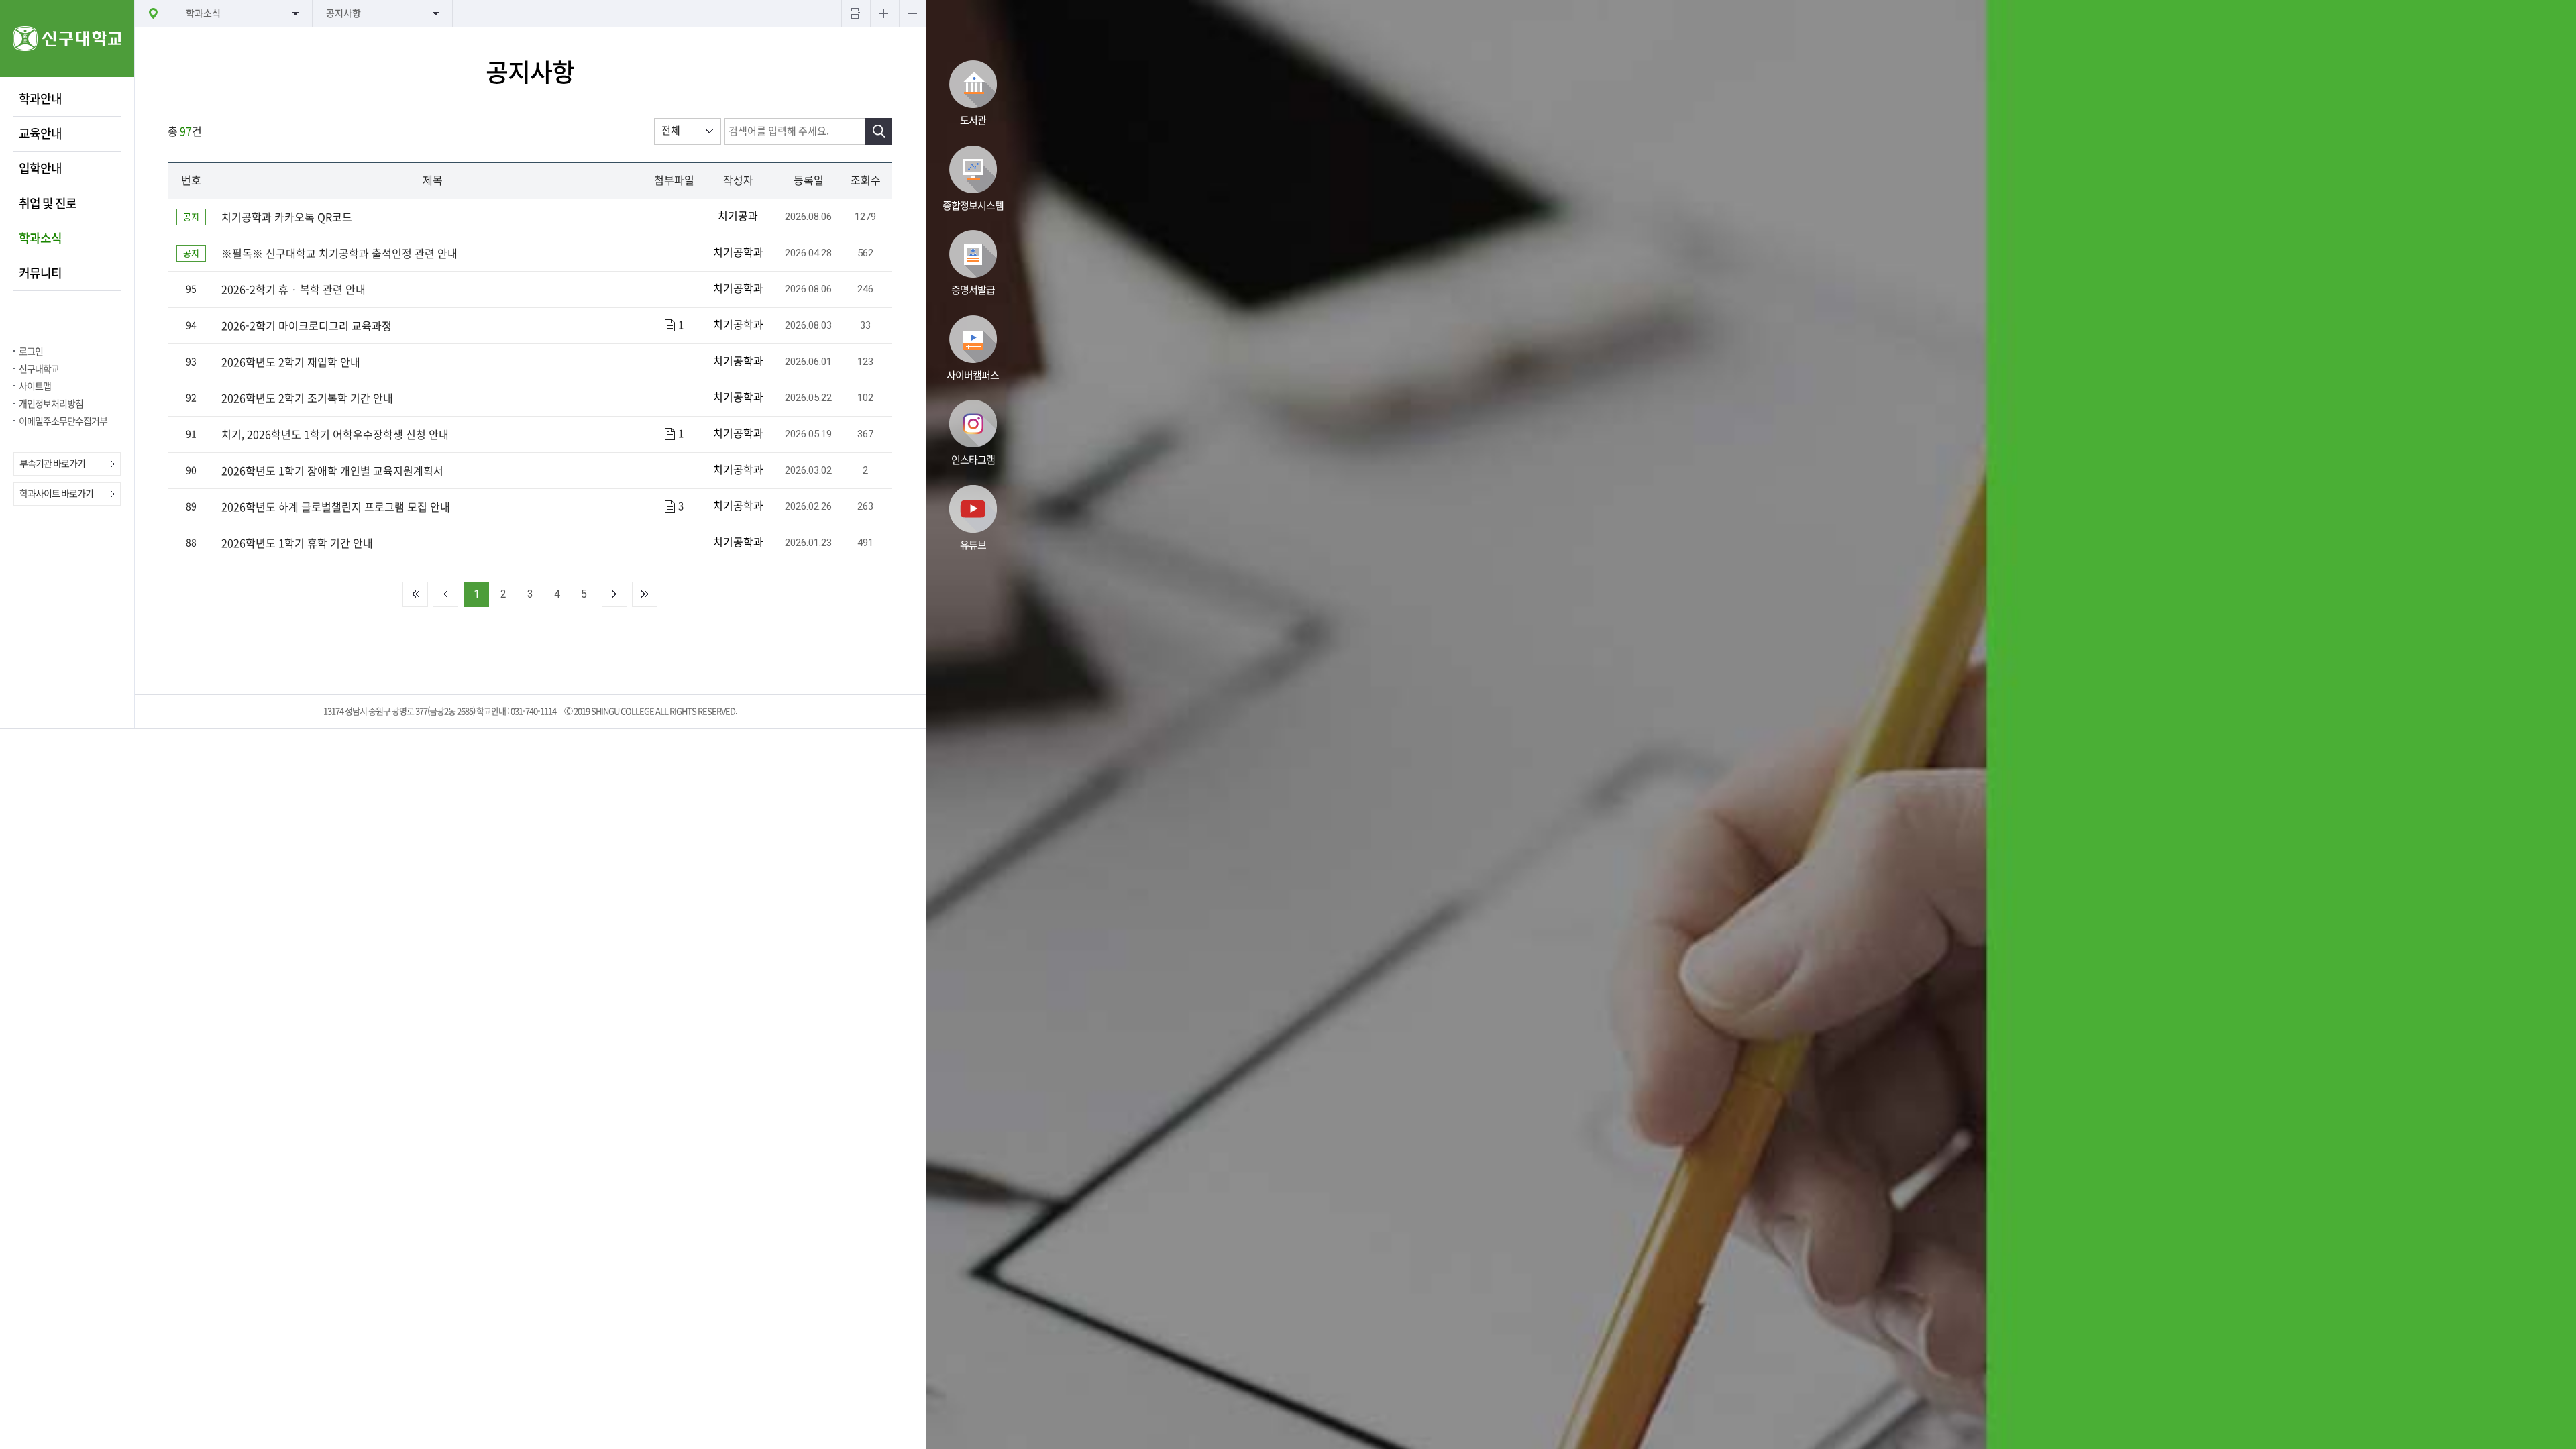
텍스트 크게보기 (883, 13)
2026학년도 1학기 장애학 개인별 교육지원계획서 (332, 471)
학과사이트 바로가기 (56, 494)
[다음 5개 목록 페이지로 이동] (614, 594)
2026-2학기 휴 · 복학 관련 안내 (293, 290)
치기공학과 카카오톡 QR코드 (287, 217)
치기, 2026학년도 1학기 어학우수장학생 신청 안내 (335, 435)
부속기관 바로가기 (52, 464)
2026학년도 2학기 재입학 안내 (291, 362)
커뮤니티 (40, 273)
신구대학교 (39, 369)
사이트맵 (35, 386)
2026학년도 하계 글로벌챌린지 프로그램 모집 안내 (336, 507)
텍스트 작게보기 (912, 13)
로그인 (31, 352)
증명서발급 (973, 290)
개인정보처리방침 (51, 404)
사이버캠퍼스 (973, 375)
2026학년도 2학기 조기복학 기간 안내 (307, 398)
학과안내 (40, 99)
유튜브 (973, 545)
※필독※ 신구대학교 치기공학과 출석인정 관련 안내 (339, 254)
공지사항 (343, 13)
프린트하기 (855, 13)
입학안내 (40, 168)
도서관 (973, 120)
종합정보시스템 (973, 206)
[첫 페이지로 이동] (415, 594)
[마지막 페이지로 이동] (645, 594)
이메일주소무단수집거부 (63, 421)
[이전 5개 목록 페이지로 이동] (445, 594)
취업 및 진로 (48, 203)
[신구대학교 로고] (67, 73)
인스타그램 (973, 460)
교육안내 (40, 133)
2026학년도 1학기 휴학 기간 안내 (297, 543)
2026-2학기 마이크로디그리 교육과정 (307, 326)
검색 (879, 131)
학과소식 (40, 238)
